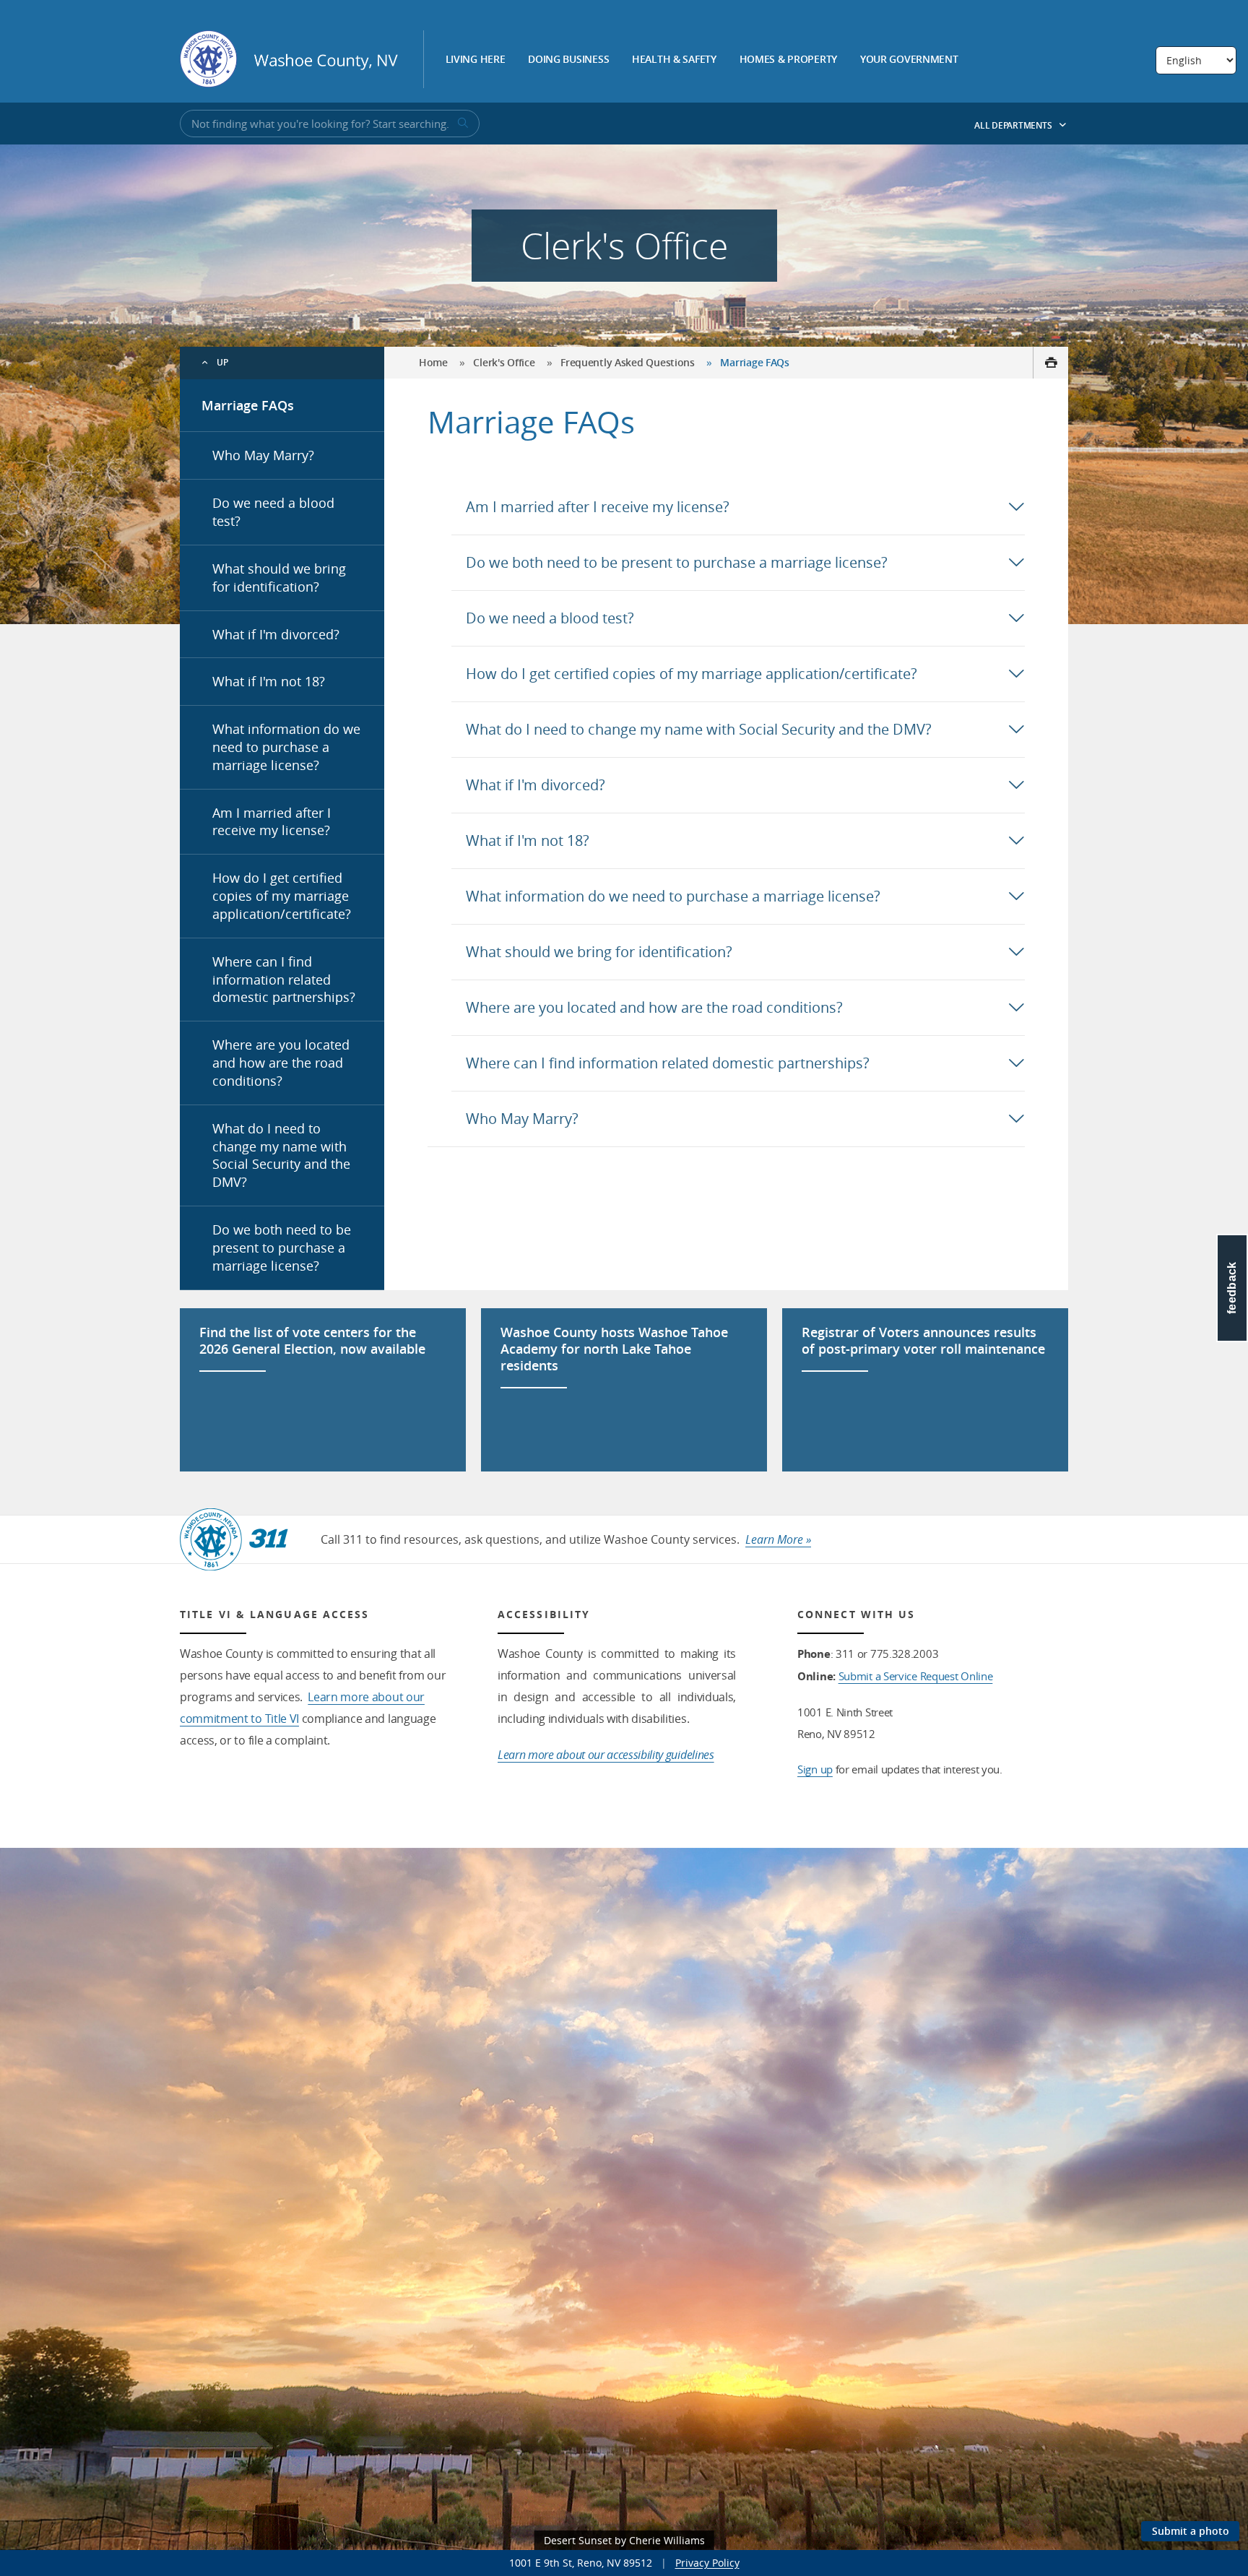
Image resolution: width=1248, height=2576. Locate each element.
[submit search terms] (461, 124)
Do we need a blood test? (273, 512)
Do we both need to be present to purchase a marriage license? (282, 1248)
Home (433, 362)
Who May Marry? (263, 455)
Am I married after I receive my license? (272, 822)
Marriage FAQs (248, 405)
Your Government (909, 60)
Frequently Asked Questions (628, 362)
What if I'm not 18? (269, 681)
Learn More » (778, 1539)
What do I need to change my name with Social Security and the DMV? (281, 1155)
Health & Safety (674, 60)
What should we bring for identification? (279, 578)
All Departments (1014, 125)
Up (223, 362)
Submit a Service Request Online (916, 1676)
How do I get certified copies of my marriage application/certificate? (282, 896)
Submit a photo (1191, 2531)
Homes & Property (789, 60)
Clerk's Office (504, 362)
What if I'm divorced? (276, 634)
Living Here (476, 60)
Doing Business (568, 60)
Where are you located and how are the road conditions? (281, 1063)
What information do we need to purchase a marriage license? (286, 747)
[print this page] (1050, 363)
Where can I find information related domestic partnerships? (284, 980)
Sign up (815, 1769)
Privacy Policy (707, 2563)
